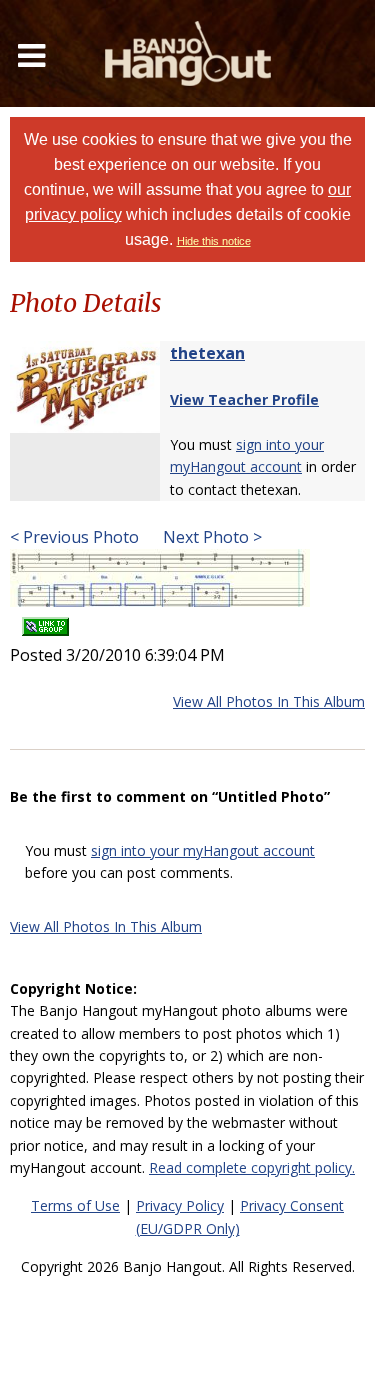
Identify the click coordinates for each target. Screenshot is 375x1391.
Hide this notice (214, 241)
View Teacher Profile (244, 399)
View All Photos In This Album (269, 701)
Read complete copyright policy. (252, 1167)
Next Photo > (210, 537)
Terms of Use (75, 1205)
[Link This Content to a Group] (45, 620)
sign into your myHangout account (203, 850)
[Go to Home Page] (188, 53)
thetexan (207, 353)
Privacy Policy (180, 1205)
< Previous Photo (74, 537)
